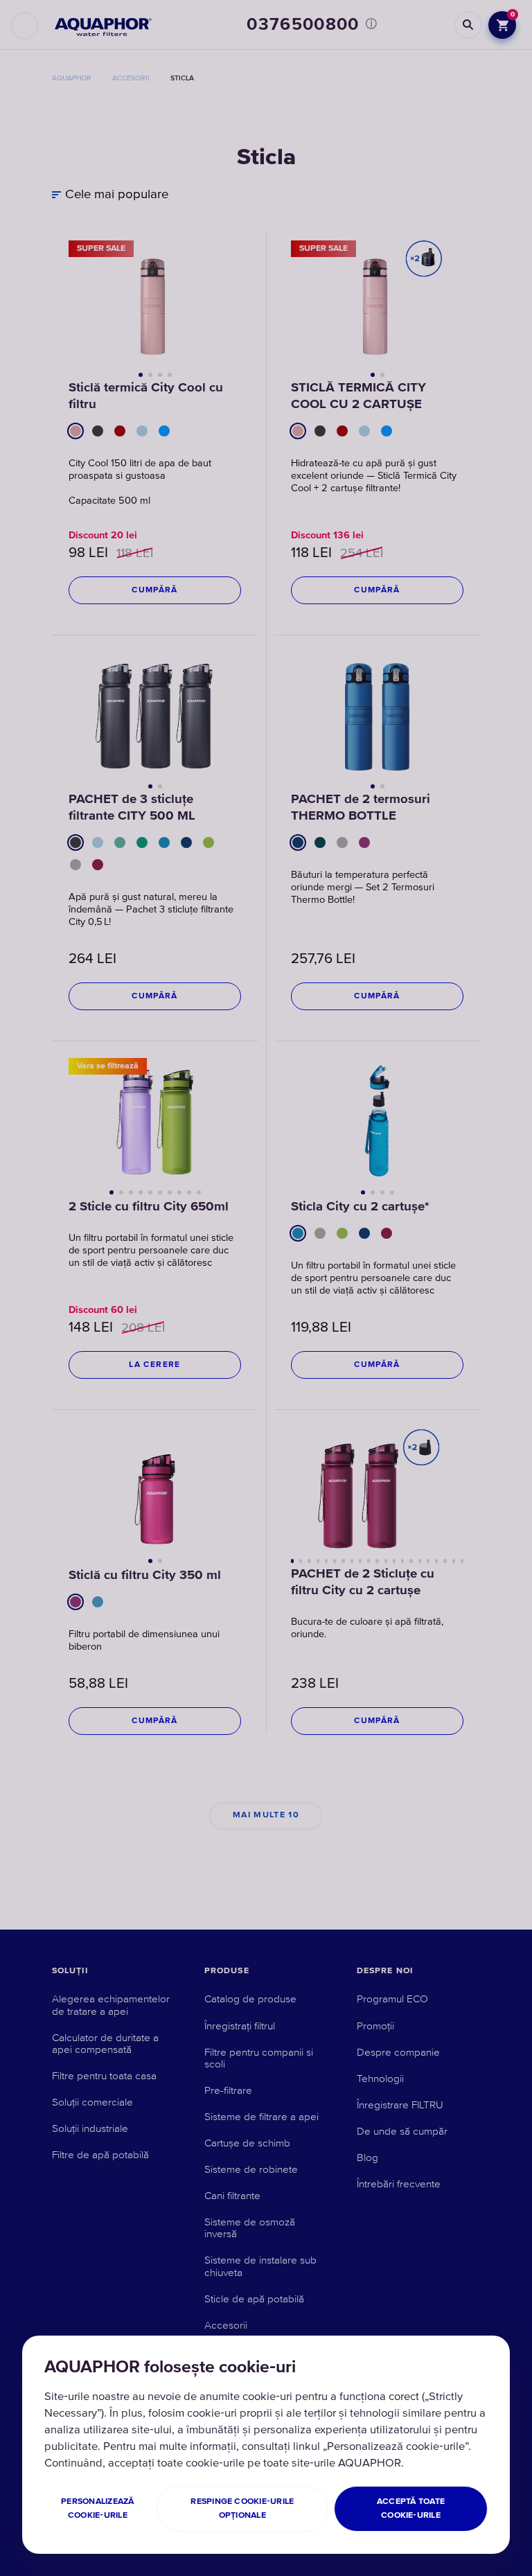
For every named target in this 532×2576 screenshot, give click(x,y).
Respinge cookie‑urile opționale (242, 2508)
